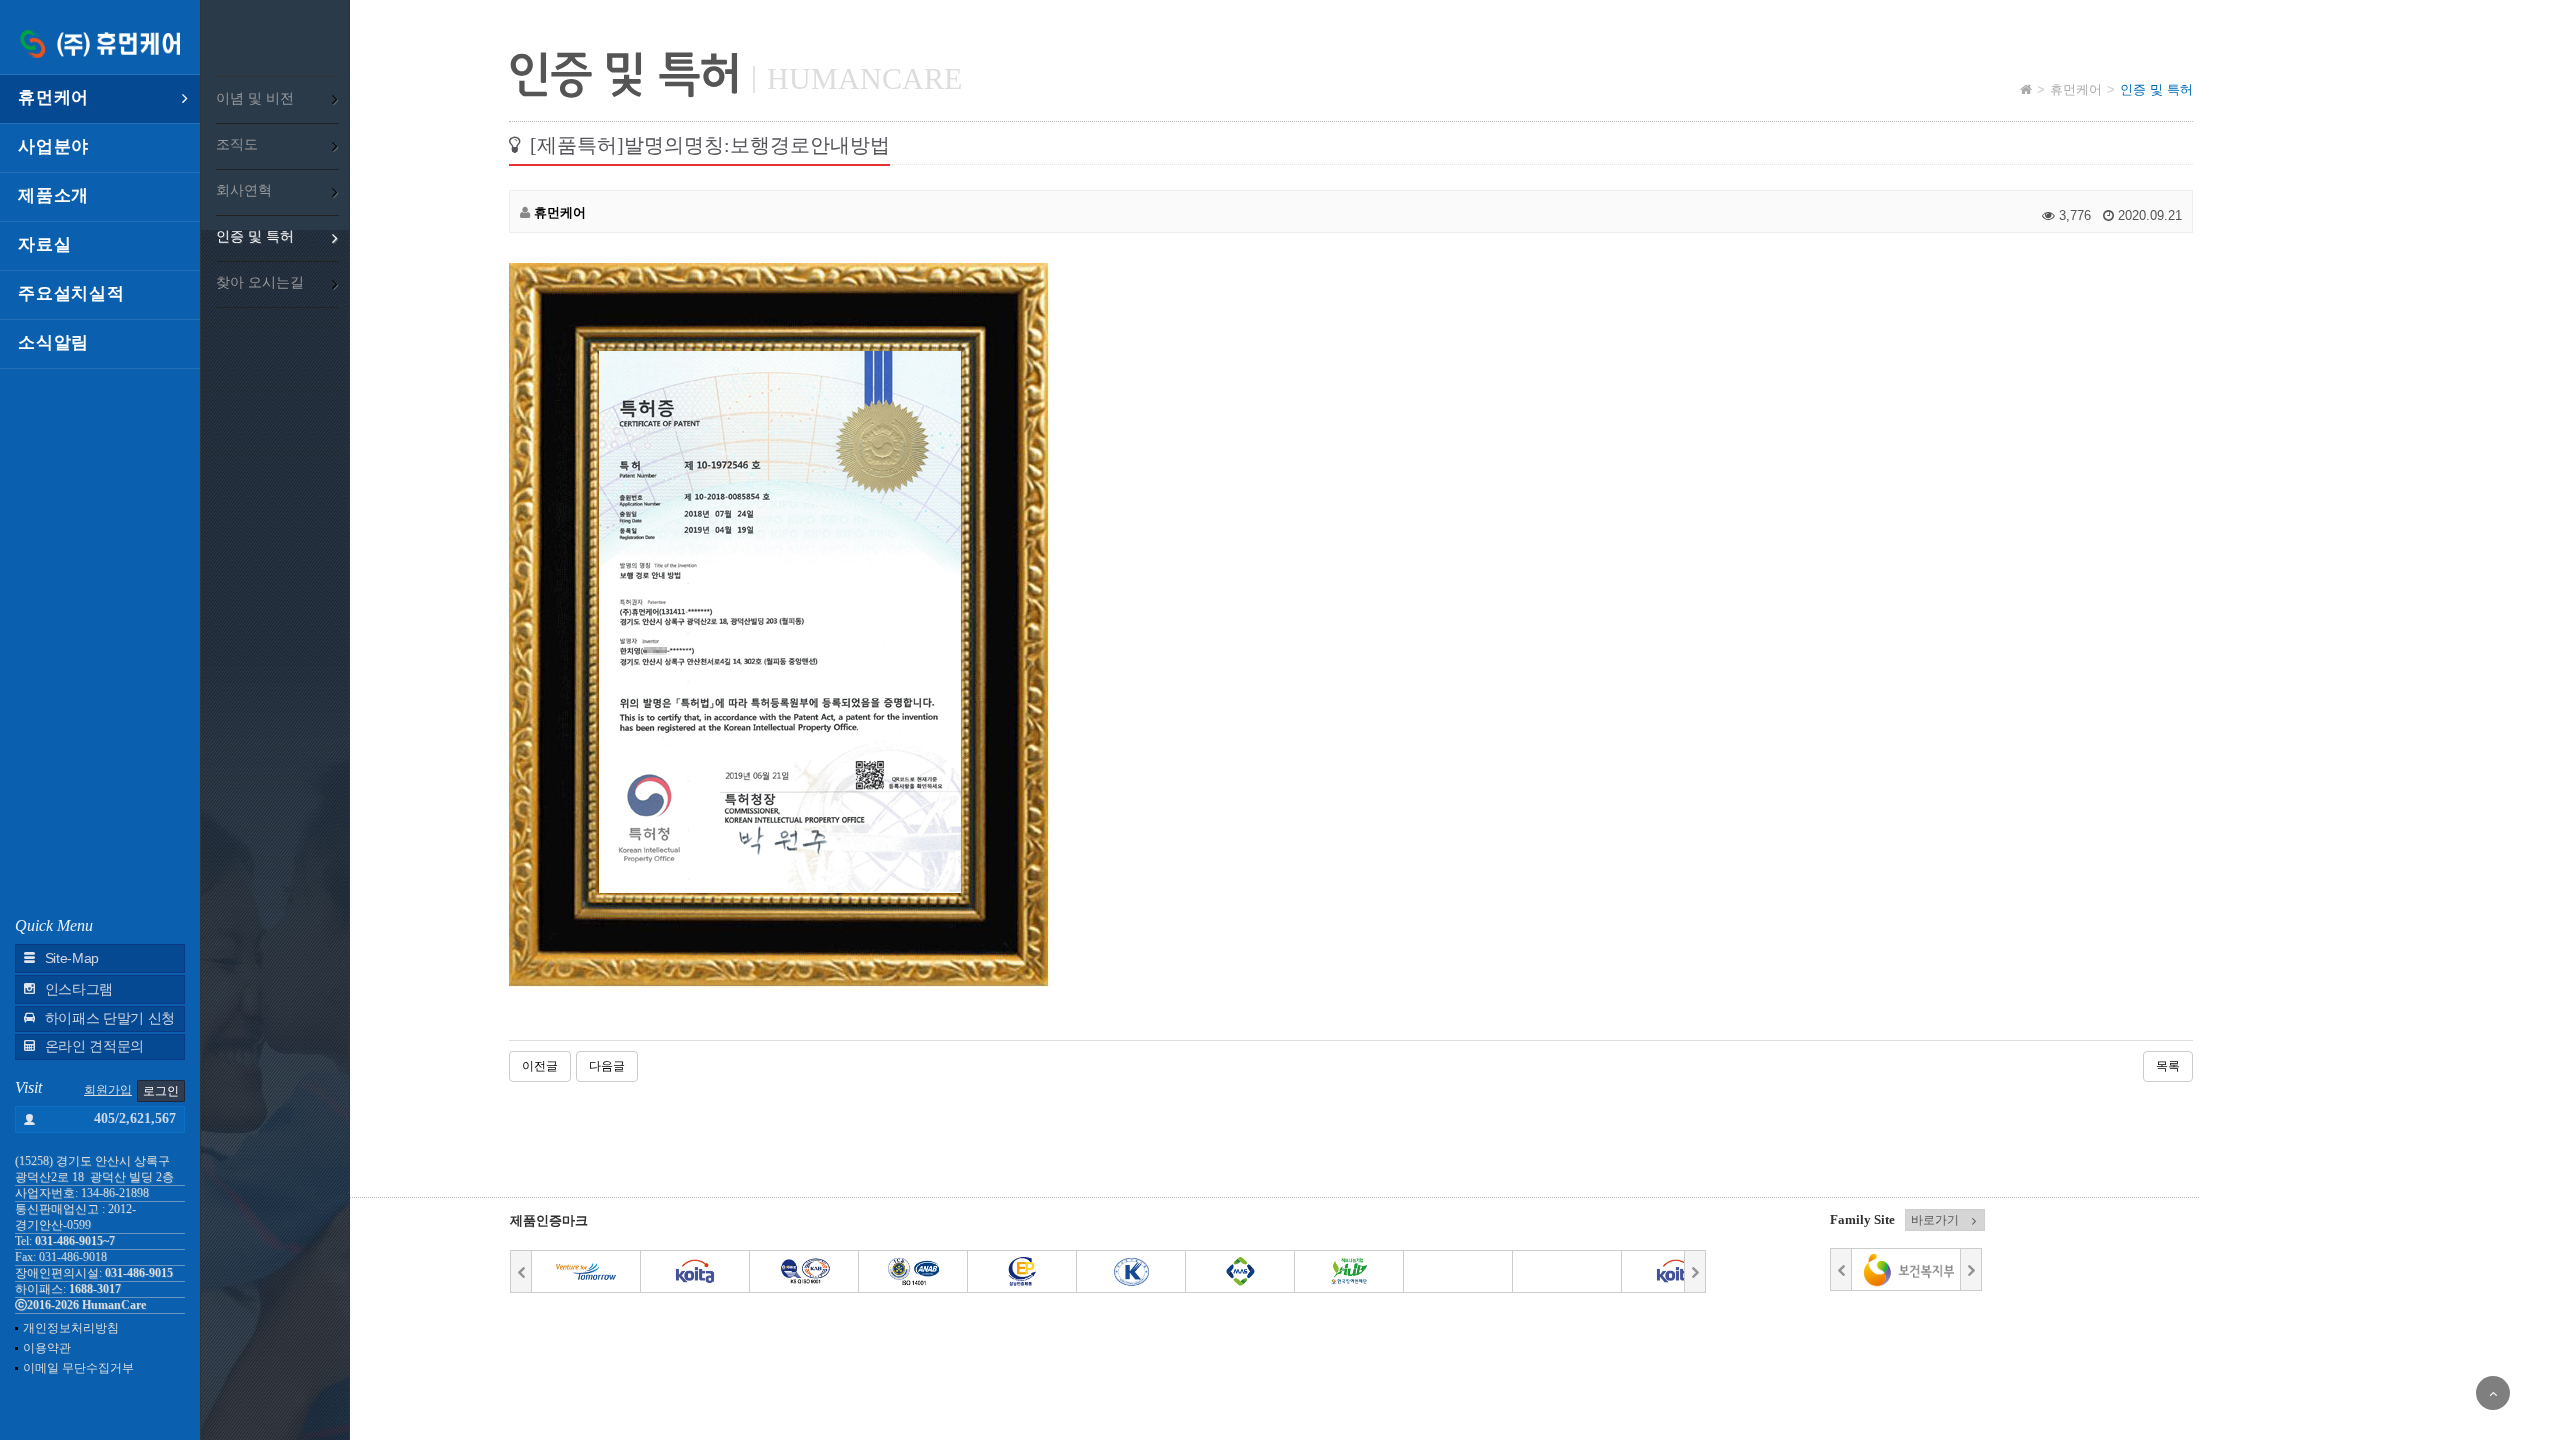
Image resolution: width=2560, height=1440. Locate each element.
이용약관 (47, 1348)
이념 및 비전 (255, 98)
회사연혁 (244, 190)
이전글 (540, 1066)
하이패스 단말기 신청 (110, 1018)
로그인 (161, 1091)
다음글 (607, 1066)
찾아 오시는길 (260, 282)
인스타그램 (79, 989)
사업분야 (53, 146)
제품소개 (53, 195)
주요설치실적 (71, 293)
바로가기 (1935, 1220)
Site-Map (72, 958)
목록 (2168, 1066)
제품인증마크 (549, 1220)
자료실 (44, 244)
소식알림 (53, 342)
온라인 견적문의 (94, 1046)
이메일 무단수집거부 (78, 1368)
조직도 (237, 144)
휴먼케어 (53, 97)
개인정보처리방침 (71, 1328)
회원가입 (108, 1090)
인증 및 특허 (255, 236)
